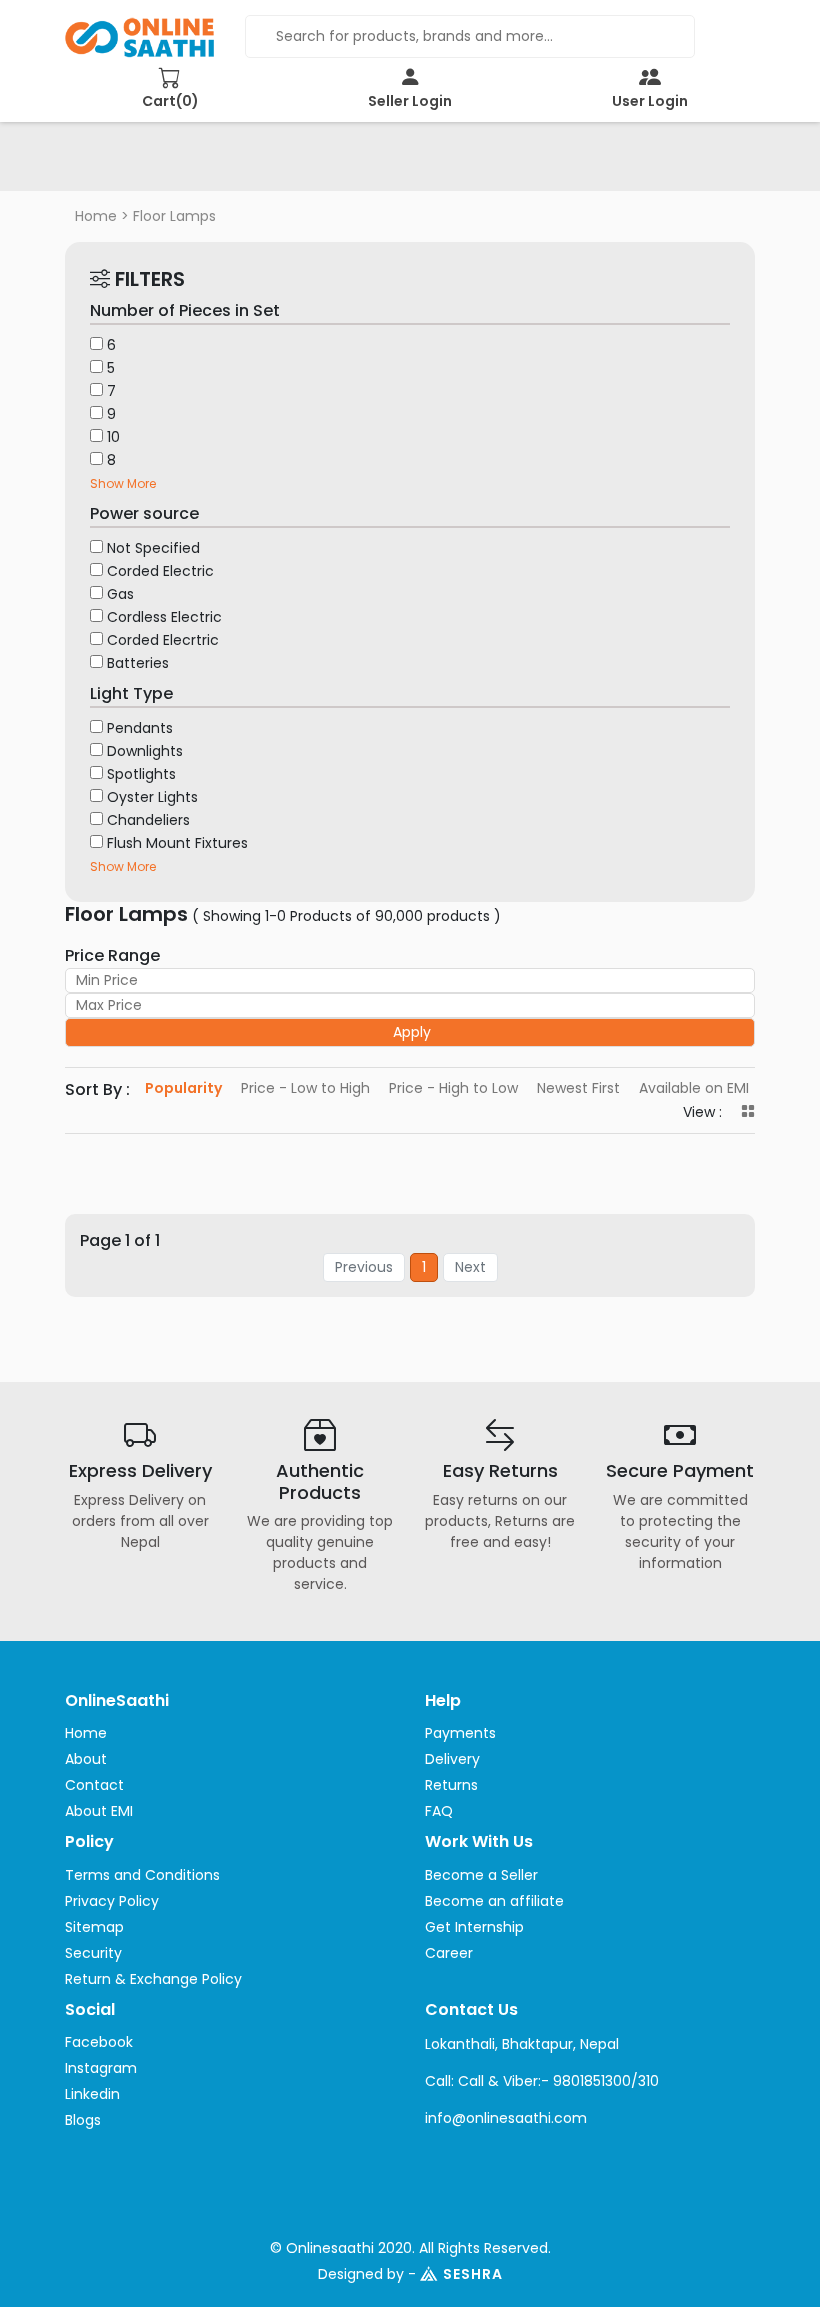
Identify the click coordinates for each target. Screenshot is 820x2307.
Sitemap (94, 1927)
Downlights (145, 751)
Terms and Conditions (142, 1875)
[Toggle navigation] (109, 163)
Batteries (138, 663)
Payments (460, 1733)
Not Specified (153, 548)
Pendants (140, 728)
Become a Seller (481, 1875)
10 (113, 437)
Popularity (183, 1088)
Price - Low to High (305, 1088)
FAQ (439, 1811)
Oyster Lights (152, 797)
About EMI (99, 1811)
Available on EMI (694, 1088)
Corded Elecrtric (163, 640)
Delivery (452, 1759)
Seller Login (410, 101)
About (86, 1759)
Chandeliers (148, 820)
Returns (451, 1785)
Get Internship (474, 1927)
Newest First (578, 1088)
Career (449, 1953)
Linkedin (92, 2094)
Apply (412, 1032)
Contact (94, 1785)
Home (96, 216)
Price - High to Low (453, 1088)
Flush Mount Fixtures (177, 843)
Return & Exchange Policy (153, 1979)
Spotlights (141, 774)
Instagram (101, 2068)
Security (93, 1953)
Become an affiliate (494, 1901)
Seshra (473, 2274)
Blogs (83, 2120)
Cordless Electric (164, 617)
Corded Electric (160, 571)
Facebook (99, 2042)
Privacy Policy (112, 1901)
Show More (123, 483)
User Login (650, 101)
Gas (120, 594)
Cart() (170, 101)
